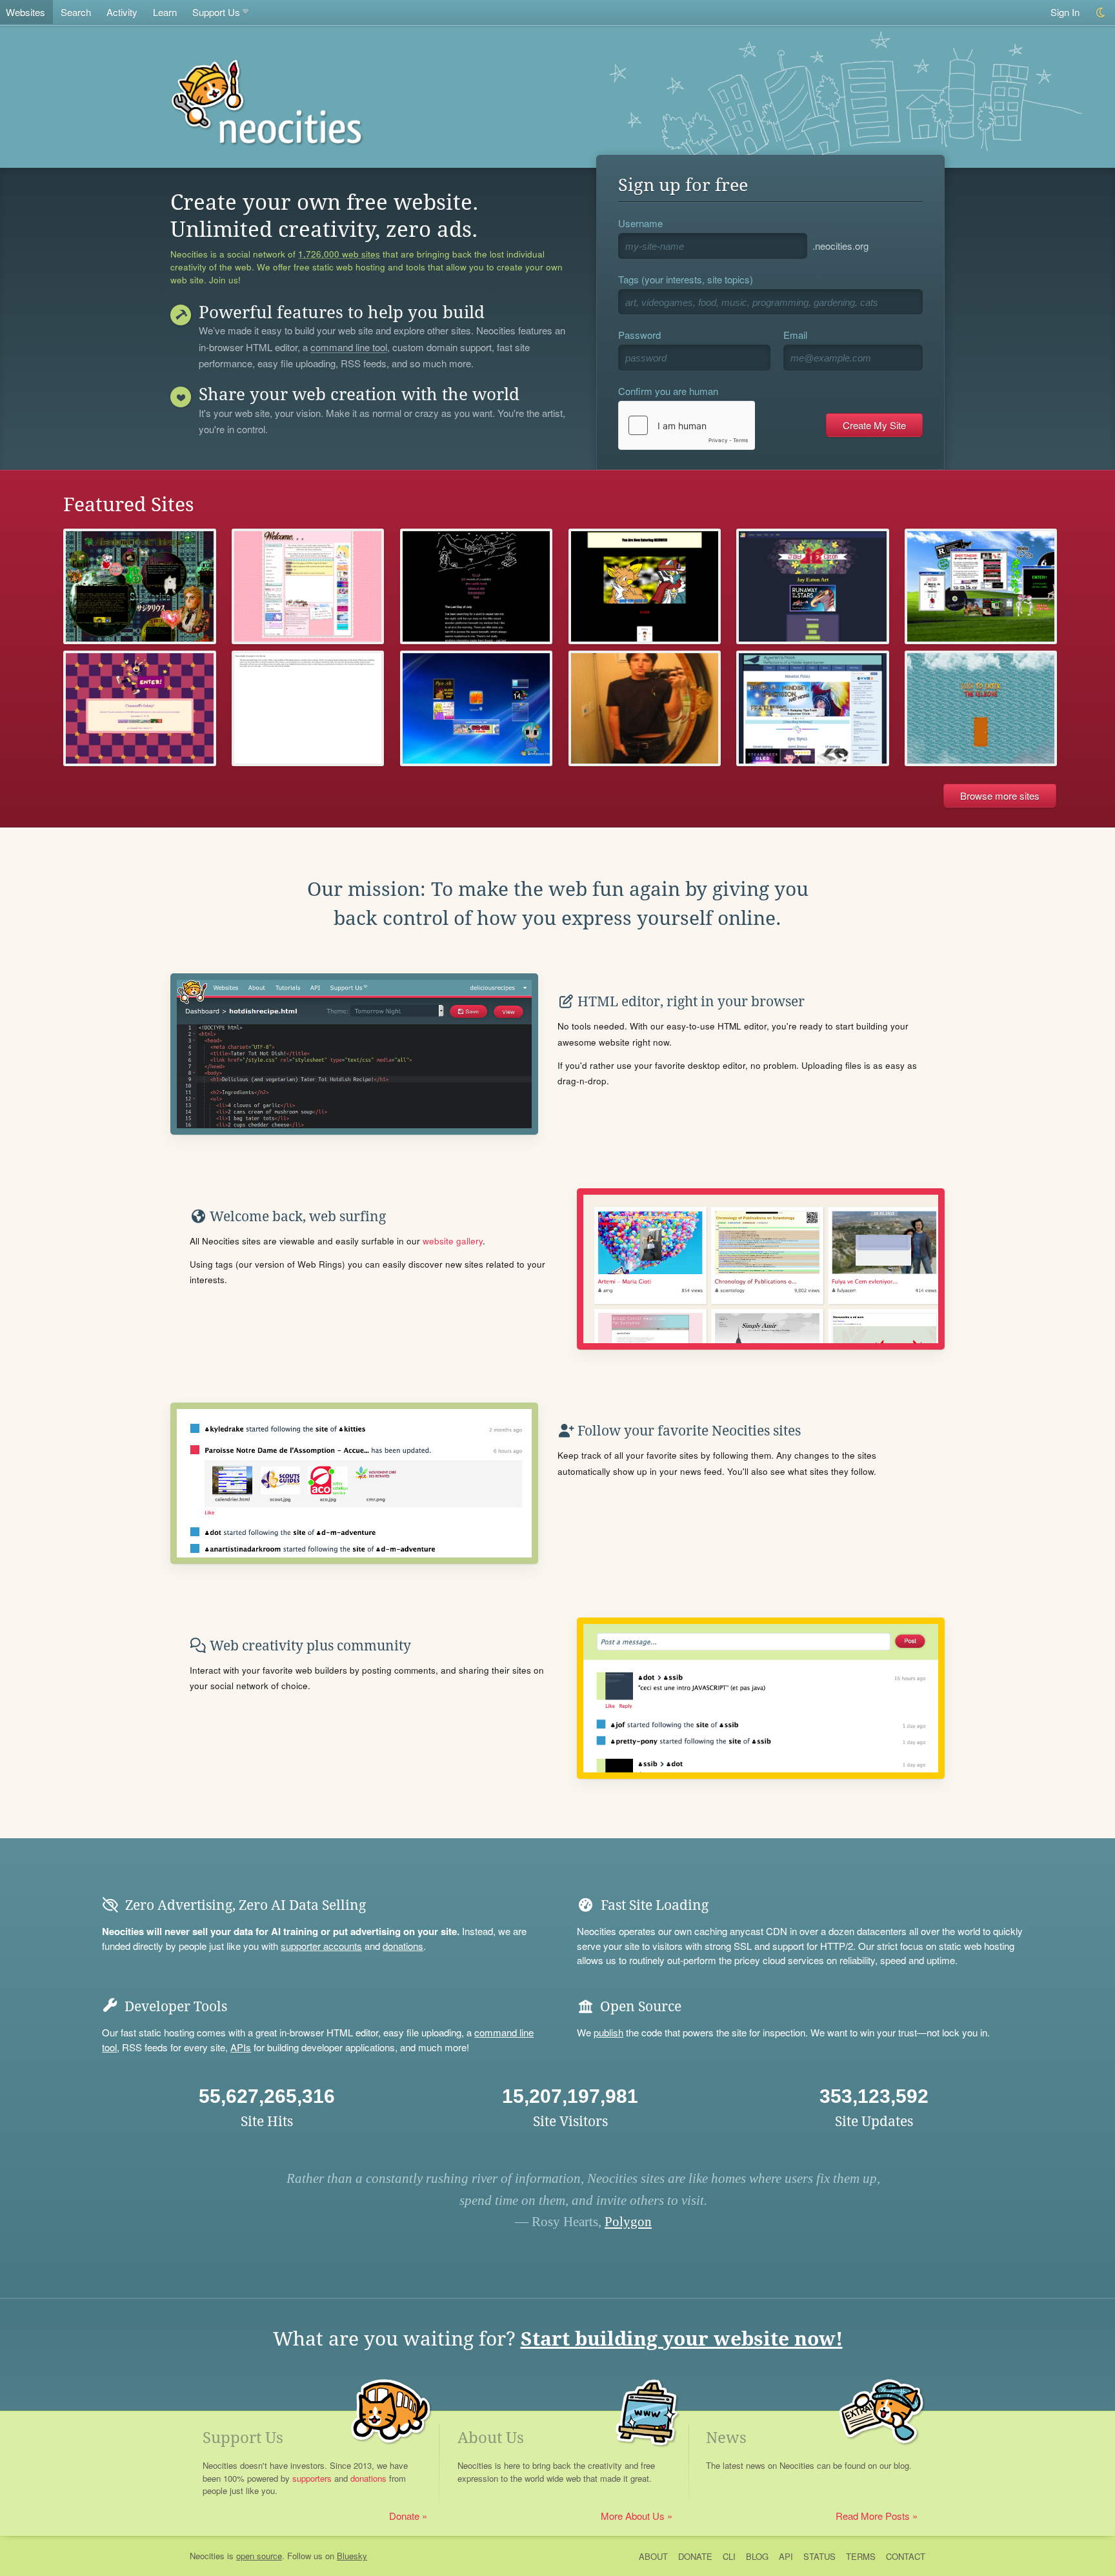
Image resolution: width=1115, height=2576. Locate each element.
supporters (312, 2478)
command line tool (349, 348)
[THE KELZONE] (981, 708)
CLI (729, 2556)
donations (403, 1946)
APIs (241, 2047)
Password (639, 335)
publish (608, 2032)
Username (640, 223)
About (653, 2556)
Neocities (207, 2556)
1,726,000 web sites (339, 254)
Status (819, 2556)
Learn (165, 12)
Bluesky (352, 2556)
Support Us (216, 12)
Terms (861, 2556)
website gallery (453, 1241)
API (786, 2556)
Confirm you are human (668, 391)
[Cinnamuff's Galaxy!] (139, 708)
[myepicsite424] (476, 708)
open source (259, 2556)
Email (795, 335)
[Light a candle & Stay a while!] (308, 586)
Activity (122, 12)
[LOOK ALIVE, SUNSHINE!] (981, 586)
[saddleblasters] (476, 586)
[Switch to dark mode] (1101, 13)
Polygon (628, 2222)
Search (76, 12)
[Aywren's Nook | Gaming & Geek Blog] (812, 708)
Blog (757, 2556)
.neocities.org (840, 246)
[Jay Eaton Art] (812, 586)
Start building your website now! (682, 2339)
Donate (404, 2516)
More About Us (633, 2516)
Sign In (1065, 12)
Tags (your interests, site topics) (686, 279)
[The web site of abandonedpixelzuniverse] (139, 586)
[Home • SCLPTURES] (645, 708)
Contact (906, 2556)
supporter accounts (321, 1946)
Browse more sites (1000, 796)
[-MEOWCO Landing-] (645, 586)
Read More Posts (873, 2516)
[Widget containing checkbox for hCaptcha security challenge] (687, 425)
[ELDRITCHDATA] (308, 708)
